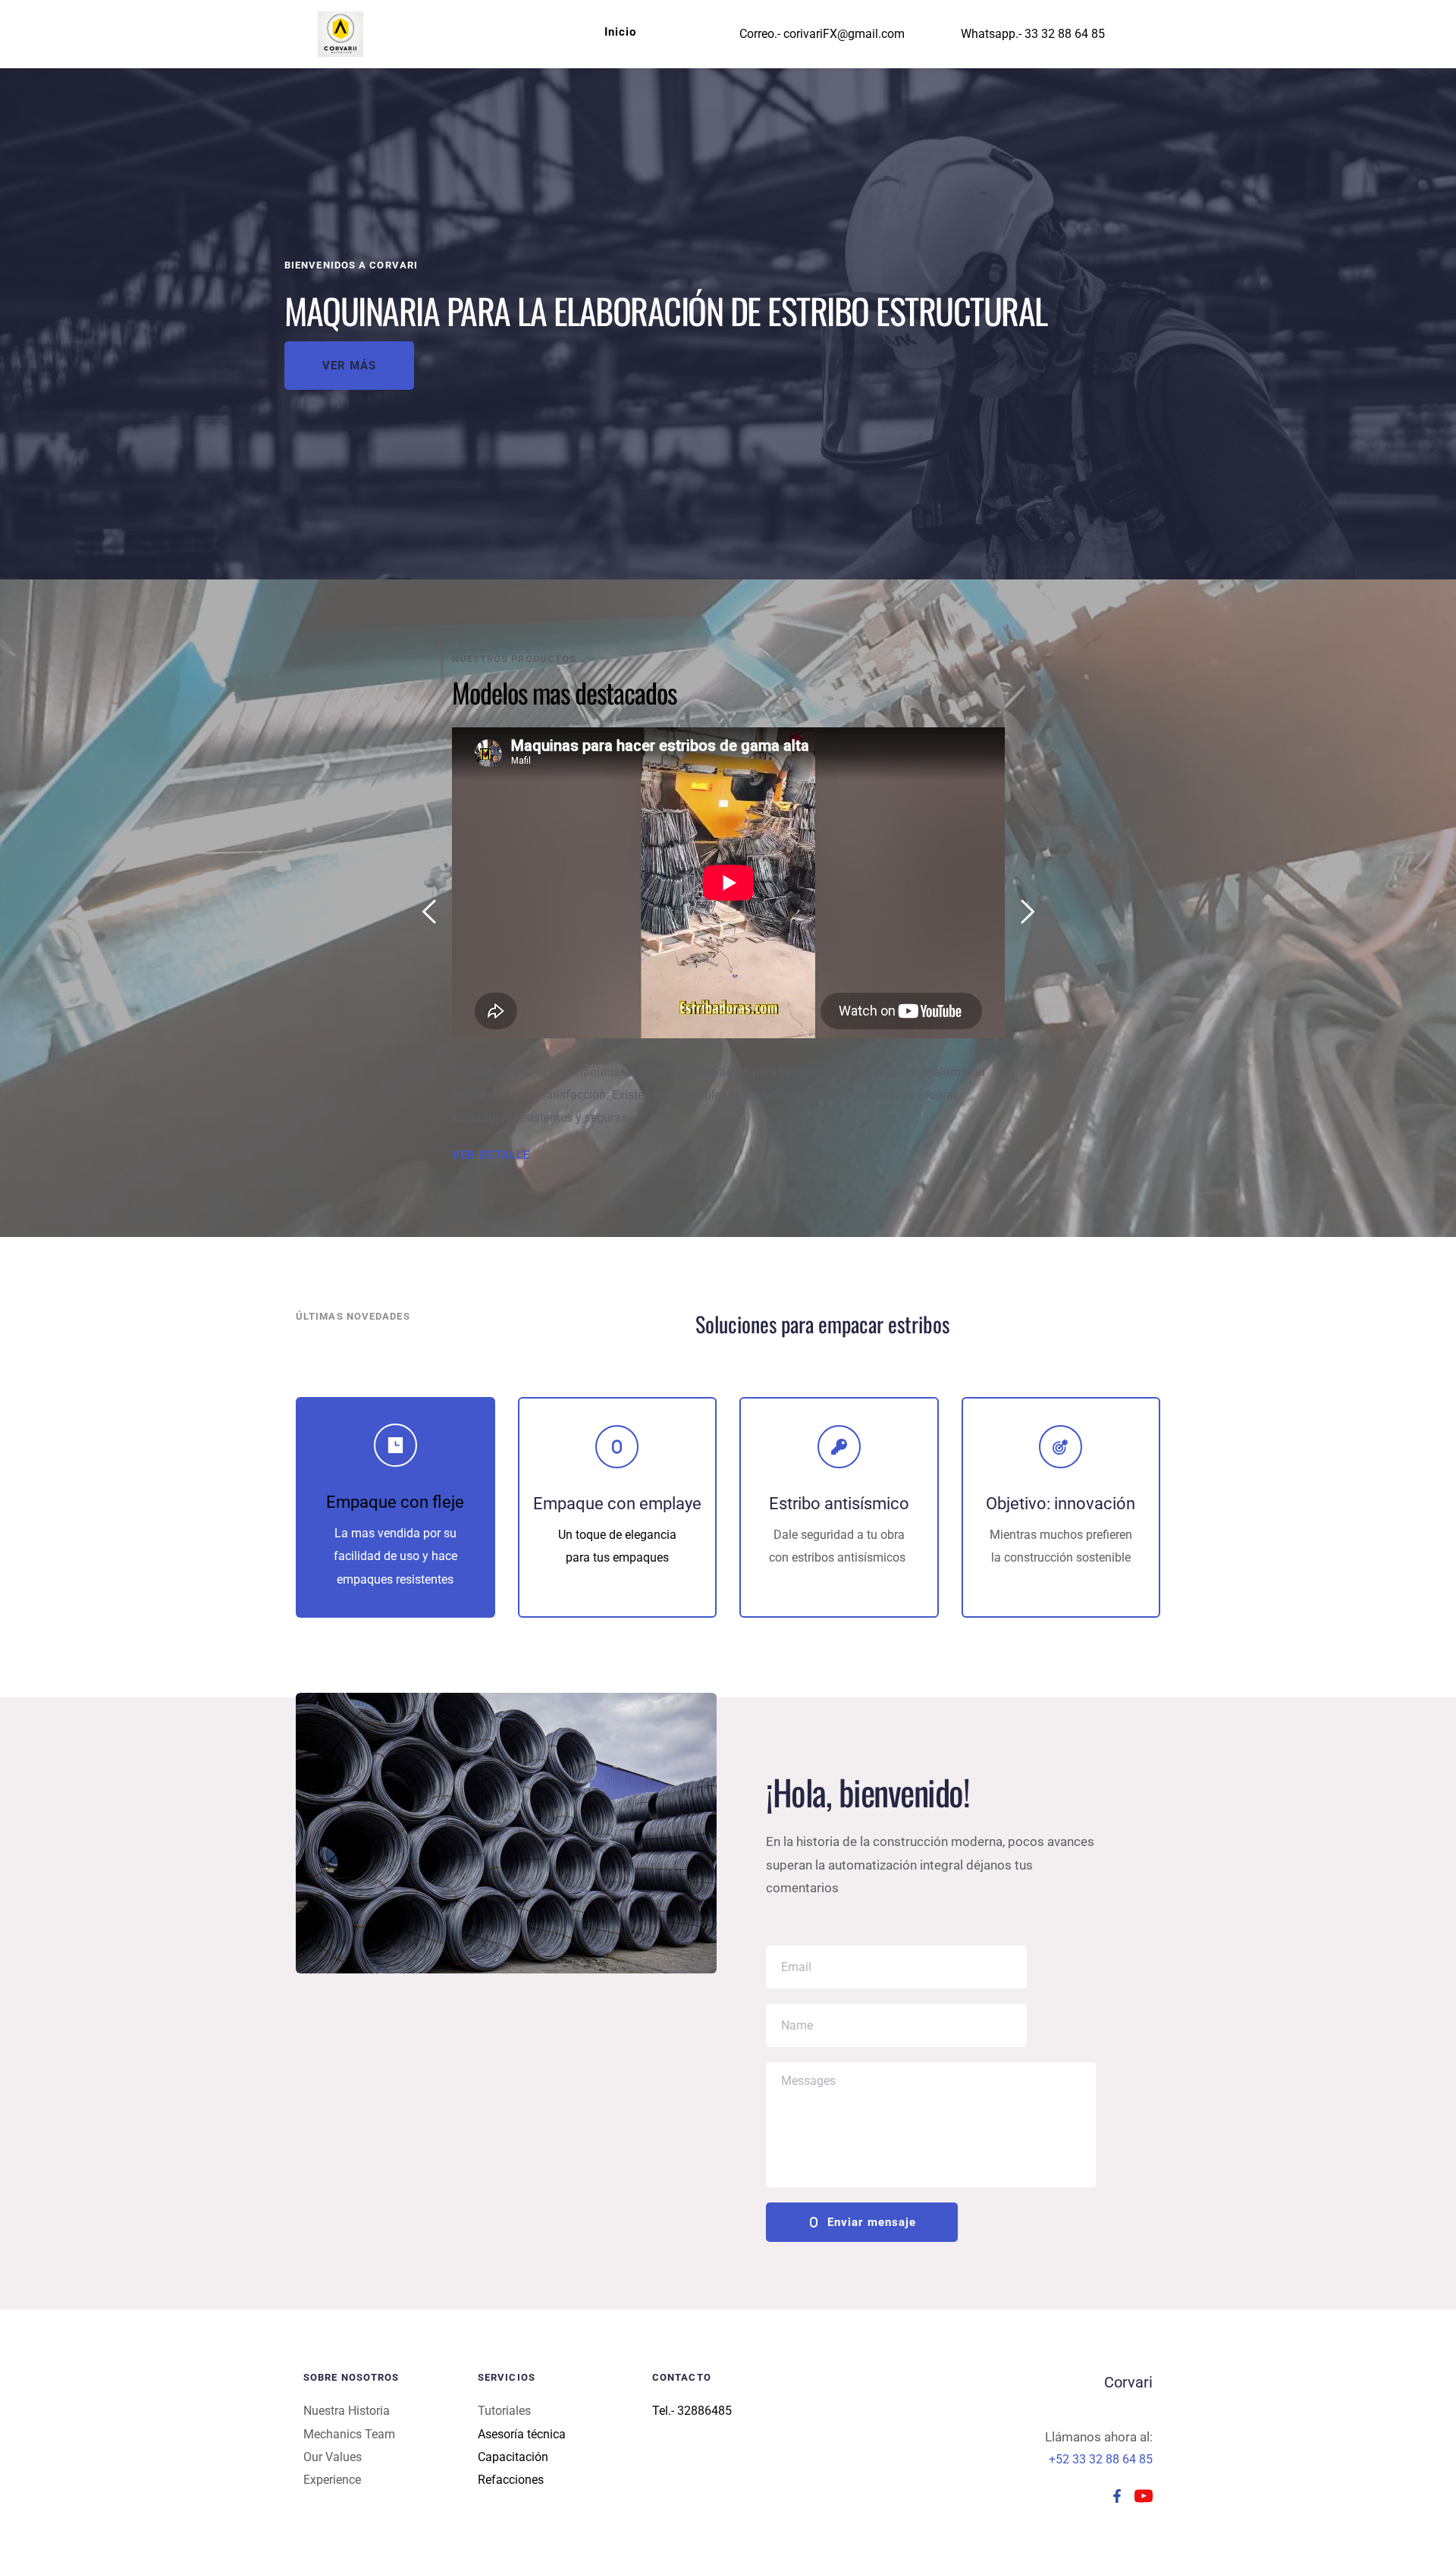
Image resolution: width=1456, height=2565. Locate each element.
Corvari (1128, 2382)
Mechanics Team (349, 2434)
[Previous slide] (430, 912)
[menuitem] (620, 32)
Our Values (333, 2457)
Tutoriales (504, 2411)
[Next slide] (1027, 912)
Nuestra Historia (347, 2411)
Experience (332, 2480)
